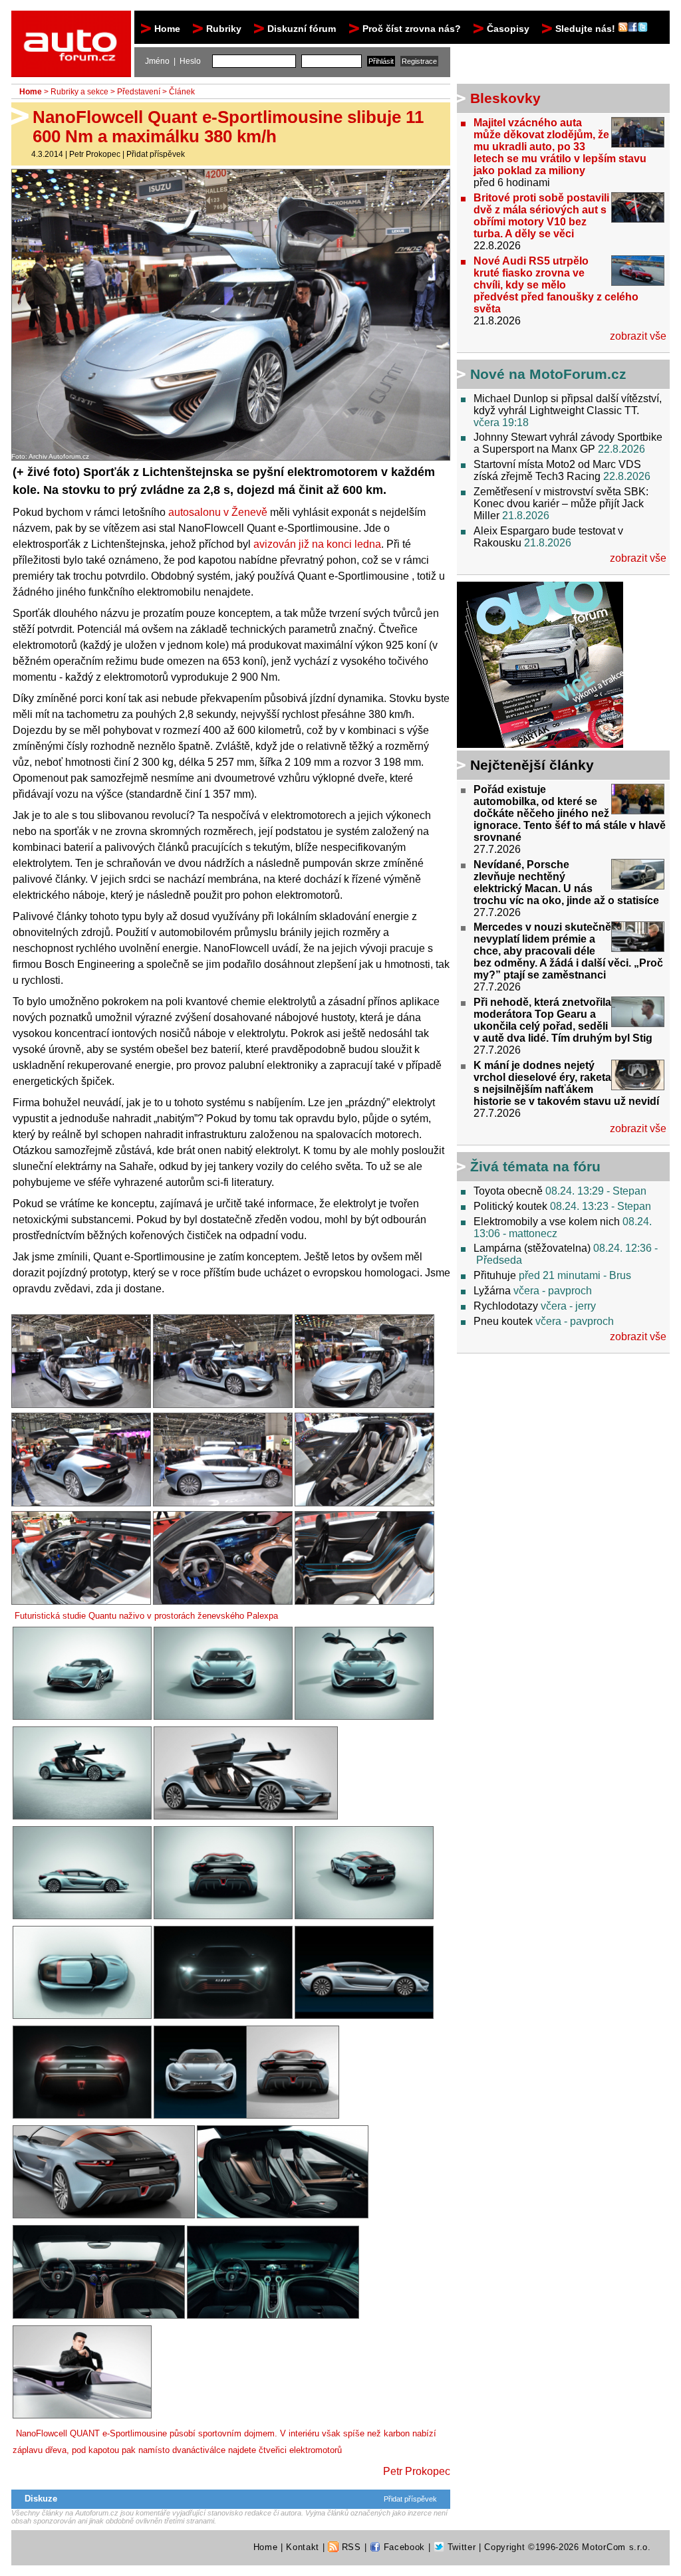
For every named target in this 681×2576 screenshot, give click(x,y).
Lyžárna (492, 1291)
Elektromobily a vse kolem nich (547, 1222)
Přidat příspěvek (156, 154)
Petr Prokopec (95, 154)
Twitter (460, 2547)
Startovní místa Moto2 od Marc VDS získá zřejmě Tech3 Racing (557, 470)
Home (167, 29)
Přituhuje (495, 1275)
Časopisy (508, 29)
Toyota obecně (508, 1191)
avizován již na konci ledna (317, 544)
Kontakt (303, 2547)
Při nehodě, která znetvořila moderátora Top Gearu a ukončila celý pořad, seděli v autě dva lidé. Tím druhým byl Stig (563, 1020)
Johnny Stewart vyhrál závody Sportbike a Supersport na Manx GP (568, 443)
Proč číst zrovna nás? (412, 29)
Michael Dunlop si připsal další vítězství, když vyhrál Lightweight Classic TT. (568, 405)
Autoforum (72, 23)
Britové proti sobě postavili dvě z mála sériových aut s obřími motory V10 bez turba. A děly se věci (541, 216)
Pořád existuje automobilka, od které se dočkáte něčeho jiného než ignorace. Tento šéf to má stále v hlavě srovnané (570, 813)
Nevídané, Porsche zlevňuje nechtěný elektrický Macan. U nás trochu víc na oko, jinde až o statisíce (566, 882)
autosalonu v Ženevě (218, 512)
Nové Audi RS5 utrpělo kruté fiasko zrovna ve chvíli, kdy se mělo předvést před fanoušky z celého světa (556, 285)
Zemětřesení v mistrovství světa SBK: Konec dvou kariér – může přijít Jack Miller (561, 504)
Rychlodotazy (506, 1306)
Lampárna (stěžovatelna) (532, 1248)
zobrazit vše (638, 336)
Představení (139, 92)
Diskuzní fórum (302, 29)
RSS (350, 2547)
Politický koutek (510, 1206)
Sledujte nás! (587, 29)
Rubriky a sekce (79, 92)
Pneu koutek (503, 1321)
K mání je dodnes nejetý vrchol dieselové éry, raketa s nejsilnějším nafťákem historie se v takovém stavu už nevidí (566, 1083)
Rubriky (224, 29)
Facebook (403, 2547)
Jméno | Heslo (173, 61)
